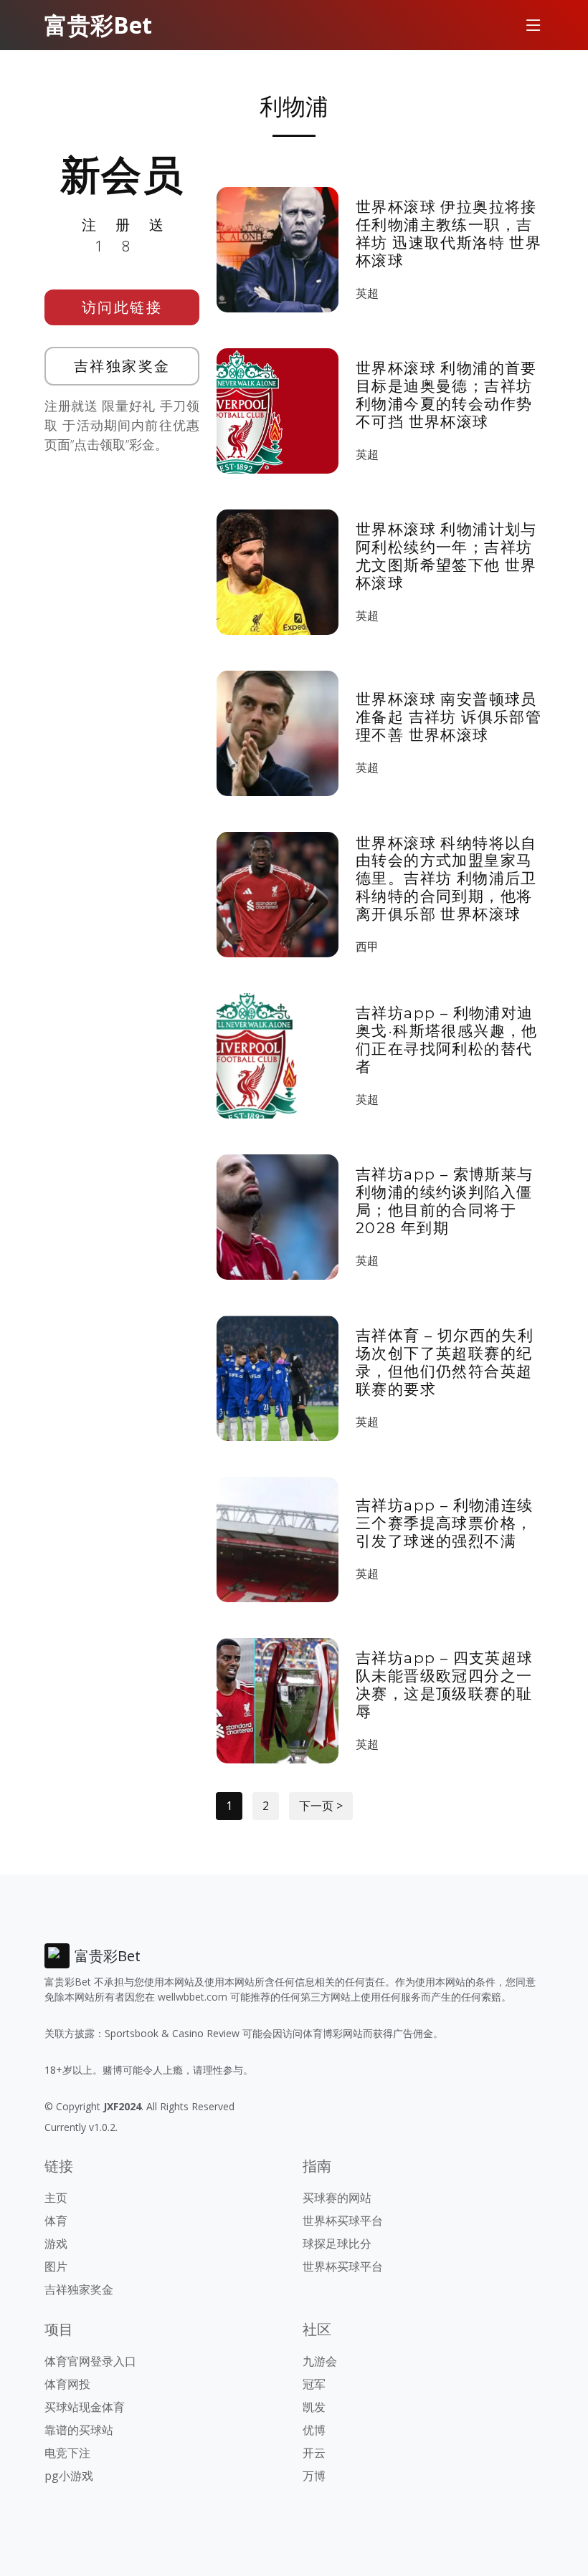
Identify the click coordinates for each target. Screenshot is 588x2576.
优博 (314, 2430)
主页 (56, 2198)
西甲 (367, 947)
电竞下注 (67, 2453)
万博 (314, 2476)
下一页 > (321, 1806)
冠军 (314, 2384)
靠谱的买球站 (79, 2430)
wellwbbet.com (193, 1997)
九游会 (320, 2361)
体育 (56, 2221)
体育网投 (67, 2384)
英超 (367, 293)
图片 (56, 2266)
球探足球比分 (337, 2244)
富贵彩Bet (98, 25)
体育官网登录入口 (90, 2361)
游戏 (56, 2244)
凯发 (314, 2407)
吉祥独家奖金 (122, 366)
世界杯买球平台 (343, 2221)
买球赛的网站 (337, 2198)
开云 (314, 2453)
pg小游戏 (69, 2476)
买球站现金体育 (85, 2407)
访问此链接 (122, 307)
